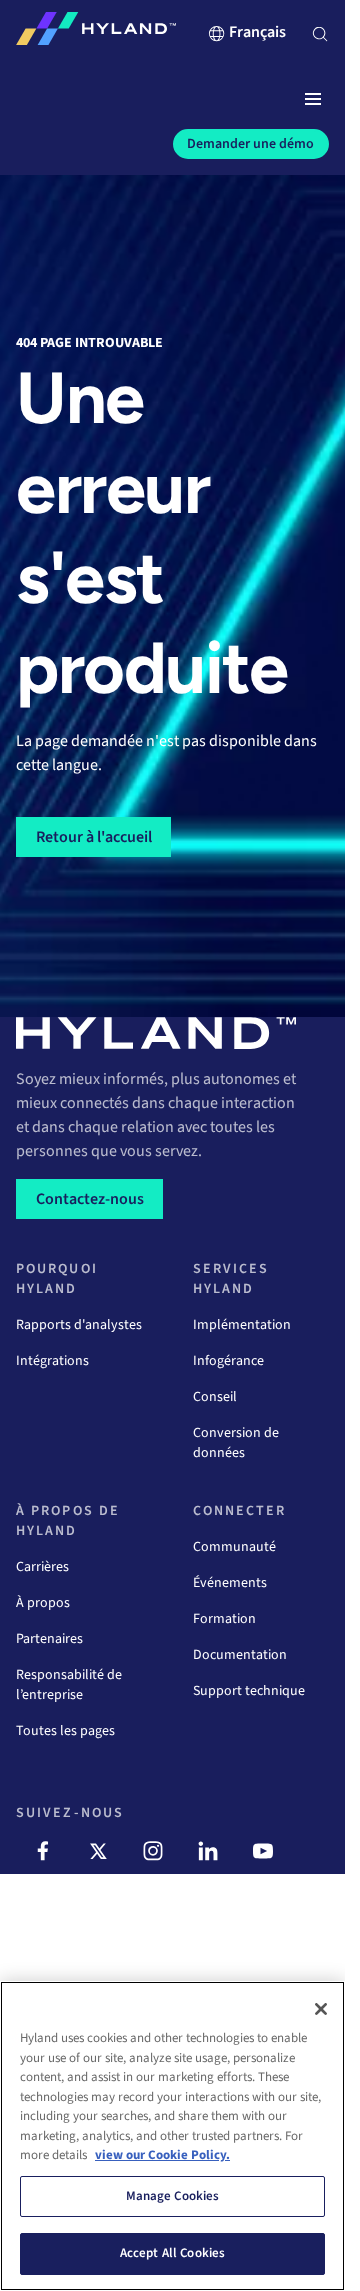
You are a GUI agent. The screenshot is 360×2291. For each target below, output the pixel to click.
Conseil (215, 1397)
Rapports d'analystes (79, 1325)
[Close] (321, 2009)
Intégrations (52, 1361)
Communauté (234, 1547)
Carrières (42, 1567)
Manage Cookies (173, 2196)
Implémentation (242, 1325)
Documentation (240, 1655)
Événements (230, 1583)
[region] (172, 2136)
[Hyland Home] (96, 33)
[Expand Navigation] (313, 100)
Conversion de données (236, 1443)
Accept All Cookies (172, 2253)
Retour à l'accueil (94, 837)
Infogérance (228, 1361)
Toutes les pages (65, 1731)
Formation (224, 1619)
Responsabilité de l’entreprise (69, 1685)
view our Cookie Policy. (162, 2155)
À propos (43, 1603)
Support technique (249, 1691)
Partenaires (49, 1639)
